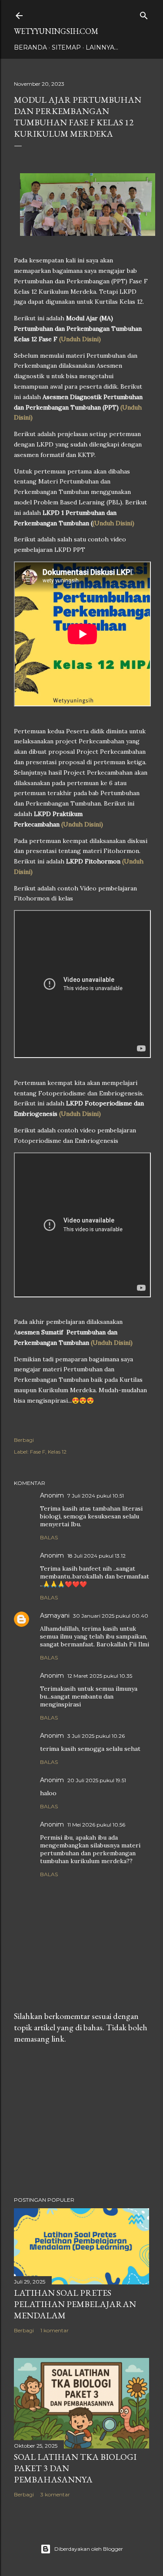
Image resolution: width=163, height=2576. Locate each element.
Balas (49, 1537)
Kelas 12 (57, 1452)
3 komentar (55, 2494)
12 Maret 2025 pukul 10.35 (100, 1676)
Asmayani (55, 1615)
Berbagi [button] (24, 1440)
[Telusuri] (144, 14)
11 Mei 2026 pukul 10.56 (96, 1825)
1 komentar (55, 2330)
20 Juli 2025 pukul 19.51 (97, 1780)
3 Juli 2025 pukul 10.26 (96, 1736)
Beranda (30, 47)
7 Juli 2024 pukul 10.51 (96, 1496)
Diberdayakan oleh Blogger (89, 2549)
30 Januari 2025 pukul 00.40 (111, 1616)
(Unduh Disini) (80, 339)
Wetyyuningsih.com (56, 31)
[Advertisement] (81, 2120)
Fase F (38, 1452)
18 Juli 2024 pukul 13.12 (96, 1556)
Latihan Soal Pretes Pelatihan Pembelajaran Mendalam (75, 2304)
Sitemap (66, 47)
